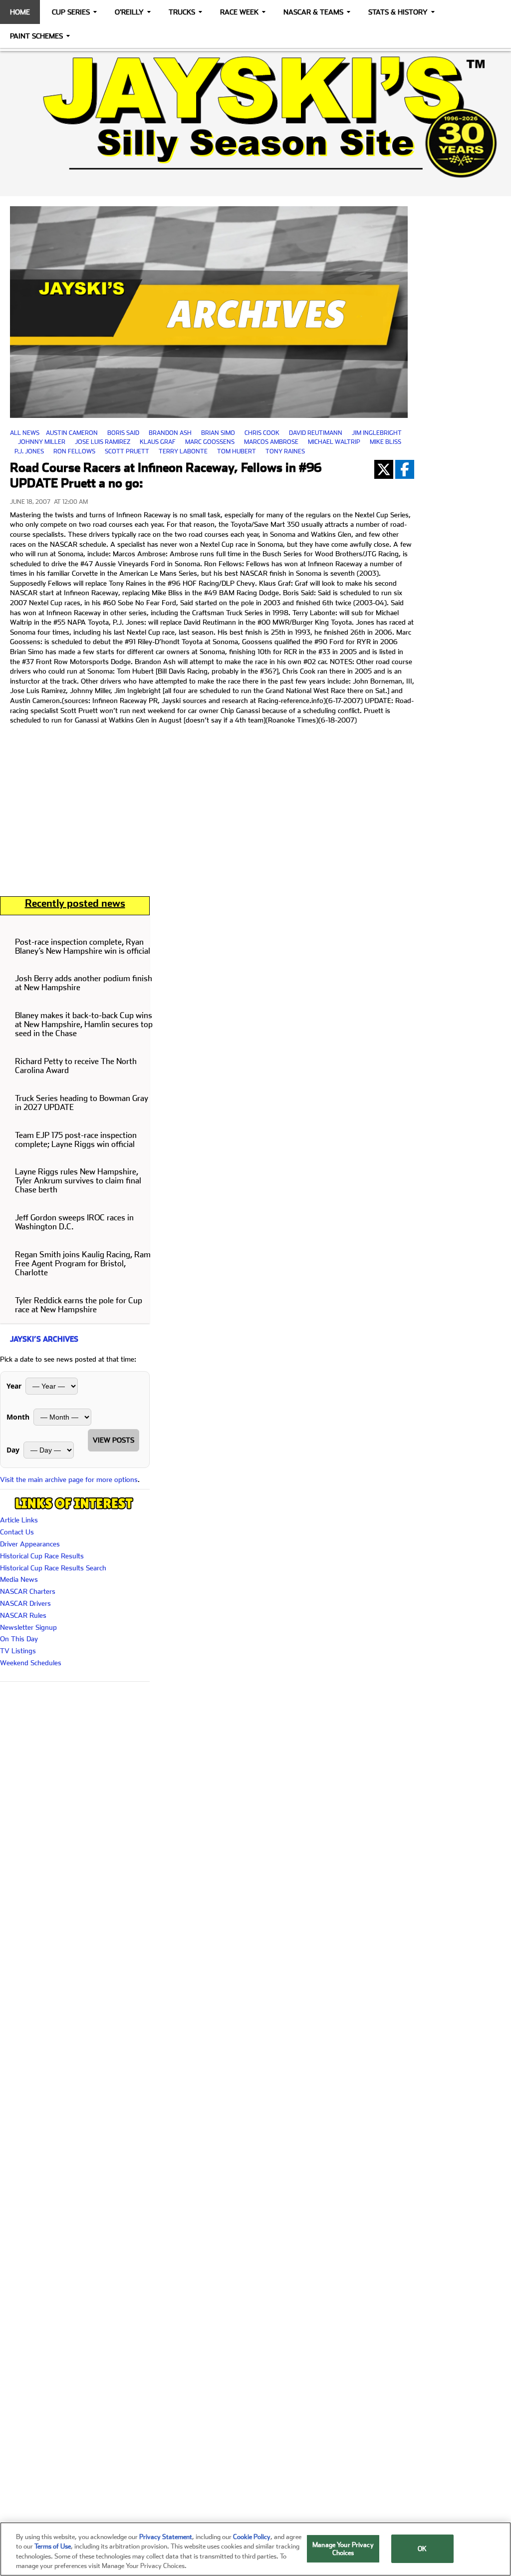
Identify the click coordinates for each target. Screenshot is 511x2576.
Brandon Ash (170, 433)
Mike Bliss (385, 442)
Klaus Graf (158, 442)
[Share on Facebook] (405, 469)
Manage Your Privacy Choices (343, 2549)
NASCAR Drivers (25, 1603)
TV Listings (18, 1651)
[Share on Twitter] (384, 469)
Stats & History (398, 12)
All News (25, 433)
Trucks (182, 12)
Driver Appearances (30, 1544)
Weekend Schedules (31, 1663)
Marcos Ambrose (271, 442)
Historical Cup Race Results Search (53, 1568)
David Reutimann (316, 433)
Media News (19, 1579)
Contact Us (17, 1532)
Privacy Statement (166, 2537)
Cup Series (71, 12)
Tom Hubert (237, 451)
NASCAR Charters (28, 1591)
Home (20, 12)
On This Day (19, 1639)
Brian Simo (218, 433)
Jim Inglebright (377, 433)
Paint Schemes (36, 36)
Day (13, 1450)
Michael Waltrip (334, 442)
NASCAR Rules (23, 1615)
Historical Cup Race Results (42, 1556)
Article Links (19, 1520)
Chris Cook (262, 433)
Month (18, 1417)
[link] (255, 117)
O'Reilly (129, 12)
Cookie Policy (252, 2537)
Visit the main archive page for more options (69, 1479)
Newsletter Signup (28, 1627)
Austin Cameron (72, 433)
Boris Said (123, 433)
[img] (255, 117)
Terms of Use (53, 2546)
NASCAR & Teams (313, 12)
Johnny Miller (42, 442)
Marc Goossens (210, 442)
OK (422, 2549)
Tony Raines (285, 451)
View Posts (114, 1440)
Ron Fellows (74, 451)
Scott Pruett (127, 451)
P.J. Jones (29, 451)
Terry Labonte (183, 451)
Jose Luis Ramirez (103, 442)
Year (14, 1386)
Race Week (239, 12)
